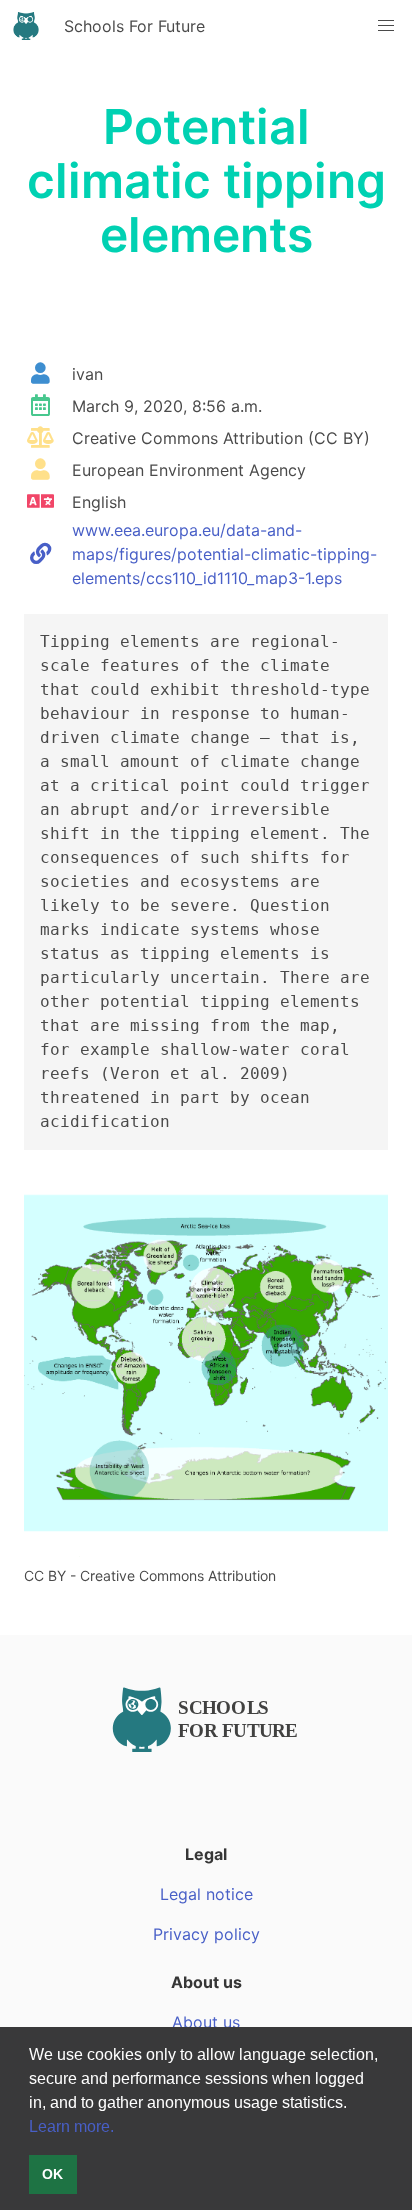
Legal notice (206, 1894)
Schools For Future (134, 26)
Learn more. (71, 2126)
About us (206, 2022)
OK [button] (52, 2174)
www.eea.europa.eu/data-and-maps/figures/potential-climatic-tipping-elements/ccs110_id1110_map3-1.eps (224, 554)
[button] (354, 2104)
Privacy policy (206, 1934)
